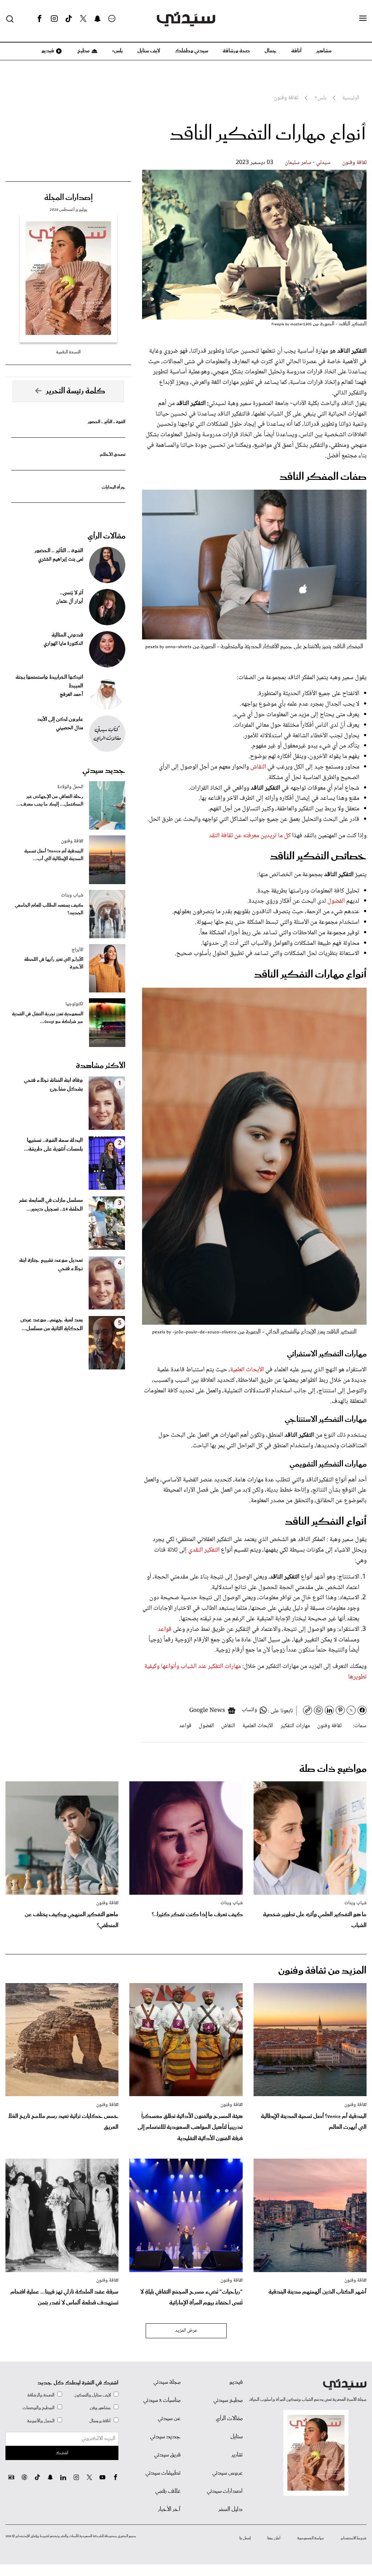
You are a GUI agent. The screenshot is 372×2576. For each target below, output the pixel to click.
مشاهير (324, 51)
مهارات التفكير (295, 1726)
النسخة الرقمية (68, 352)
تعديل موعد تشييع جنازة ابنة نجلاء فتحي (51, 1265)
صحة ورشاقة (236, 51)
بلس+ (117, 51)
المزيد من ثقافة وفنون (322, 1971)
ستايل (236, 2437)
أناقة (296, 51)
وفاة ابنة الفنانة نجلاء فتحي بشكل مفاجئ (53, 1085)
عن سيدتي (169, 2419)
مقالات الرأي (106, 536)
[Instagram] (54, 19)
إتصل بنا (245, 2538)
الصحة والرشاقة (41, 2395)
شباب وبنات (72, 895)
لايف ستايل (149, 51)
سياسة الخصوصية (311, 2538)
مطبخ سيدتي (228, 2400)
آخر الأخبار (169, 2509)
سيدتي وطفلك (191, 51)
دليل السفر (231, 2509)
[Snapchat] (98, 19)
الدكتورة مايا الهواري (63, 644)
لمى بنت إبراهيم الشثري (61, 559)
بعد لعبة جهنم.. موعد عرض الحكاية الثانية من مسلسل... (52, 1324)
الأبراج (77, 950)
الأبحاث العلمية (248, 1370)
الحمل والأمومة (41, 2421)
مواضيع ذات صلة (333, 1769)
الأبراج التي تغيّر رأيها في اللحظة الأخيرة (54, 963)
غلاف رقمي (168, 2491)
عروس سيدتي (227, 2473)
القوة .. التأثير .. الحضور (106, 422)
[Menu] (363, 19)
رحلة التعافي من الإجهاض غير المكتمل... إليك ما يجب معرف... (50, 801)
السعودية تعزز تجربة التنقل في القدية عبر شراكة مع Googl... (48, 1018)
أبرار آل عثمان (70, 602)
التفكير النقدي (204, 1550)
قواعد (165, 1629)
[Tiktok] (69, 19)
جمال (271, 51)
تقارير (237, 2455)
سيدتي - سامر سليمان (308, 163)
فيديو (47, 51)
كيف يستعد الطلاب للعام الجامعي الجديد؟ (49, 909)
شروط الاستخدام (354, 2538)
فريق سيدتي (167, 2455)
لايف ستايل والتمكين (93, 2395)
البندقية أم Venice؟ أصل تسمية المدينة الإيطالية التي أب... (54, 855)
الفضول (336, 901)
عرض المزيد (186, 2331)
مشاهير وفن (100, 2408)
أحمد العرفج (71, 695)
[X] (83, 19)
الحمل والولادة (70, 787)
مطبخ (83, 51)
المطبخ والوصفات (39, 2408)
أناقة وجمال (100, 2421)
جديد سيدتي (104, 771)
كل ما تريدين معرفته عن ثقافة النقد (250, 836)
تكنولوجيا (74, 1004)
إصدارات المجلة (68, 198)
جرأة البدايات (114, 487)
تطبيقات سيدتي (163, 2473)
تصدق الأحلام (113, 455)
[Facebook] (40, 19)
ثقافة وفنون (354, 163)
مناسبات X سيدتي (162, 2400)
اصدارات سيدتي (225, 2491)
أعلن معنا (274, 2538)
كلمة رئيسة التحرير (76, 391)
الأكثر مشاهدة (101, 1066)
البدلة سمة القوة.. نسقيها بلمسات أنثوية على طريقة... (53, 1145)
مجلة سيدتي (167, 2382)
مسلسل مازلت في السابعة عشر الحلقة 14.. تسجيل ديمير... (51, 1205)
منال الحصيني (70, 728)
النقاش (258, 767)
